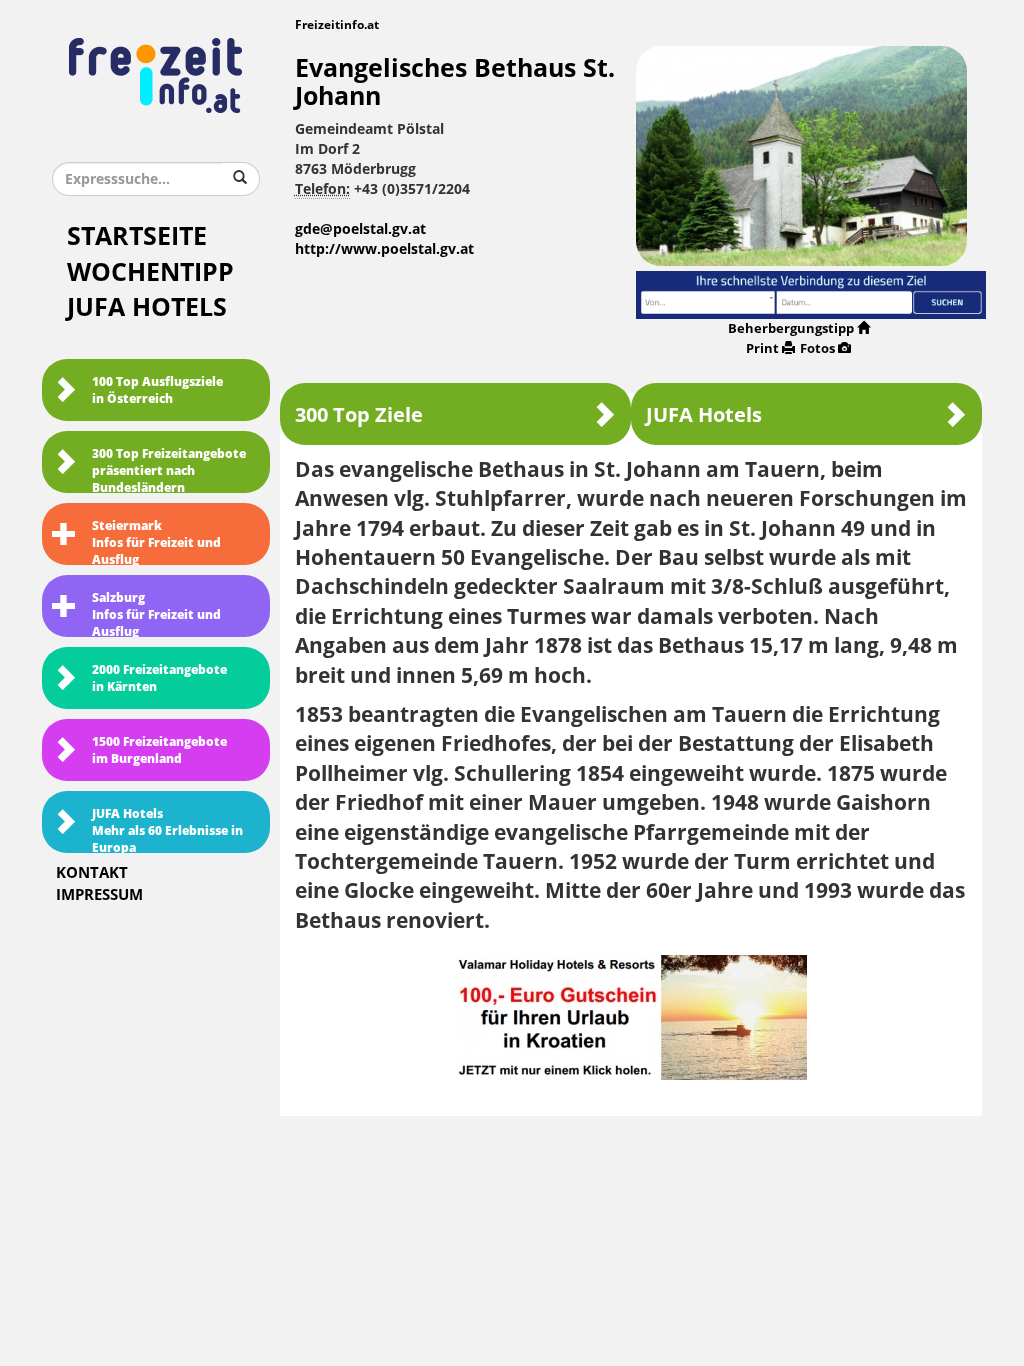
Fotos (817, 348)
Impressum (99, 895)
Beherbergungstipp (791, 328)
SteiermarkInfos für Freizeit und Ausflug (156, 542)
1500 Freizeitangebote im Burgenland (159, 750)
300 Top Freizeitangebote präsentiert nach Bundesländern (169, 470)
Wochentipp (150, 272)
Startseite (137, 236)
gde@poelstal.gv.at (360, 229)
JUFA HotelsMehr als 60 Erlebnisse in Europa (167, 830)
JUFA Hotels (147, 307)
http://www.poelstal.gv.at (384, 249)
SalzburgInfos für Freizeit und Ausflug (156, 614)
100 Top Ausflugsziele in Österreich (157, 390)
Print (762, 348)
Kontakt (92, 873)
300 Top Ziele (359, 415)
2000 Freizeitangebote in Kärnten (159, 678)
